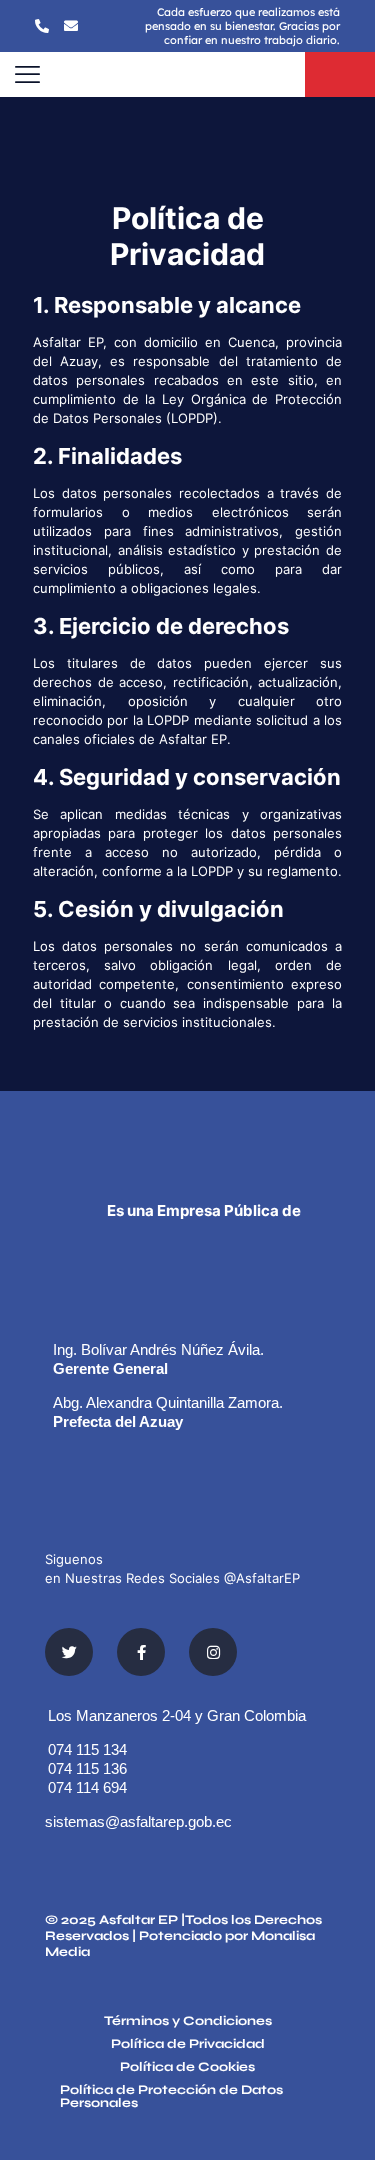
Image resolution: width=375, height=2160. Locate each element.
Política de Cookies (187, 2068)
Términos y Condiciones (188, 2022)
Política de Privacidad (188, 2045)
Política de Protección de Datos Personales (171, 2097)
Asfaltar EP (138, 1920)
